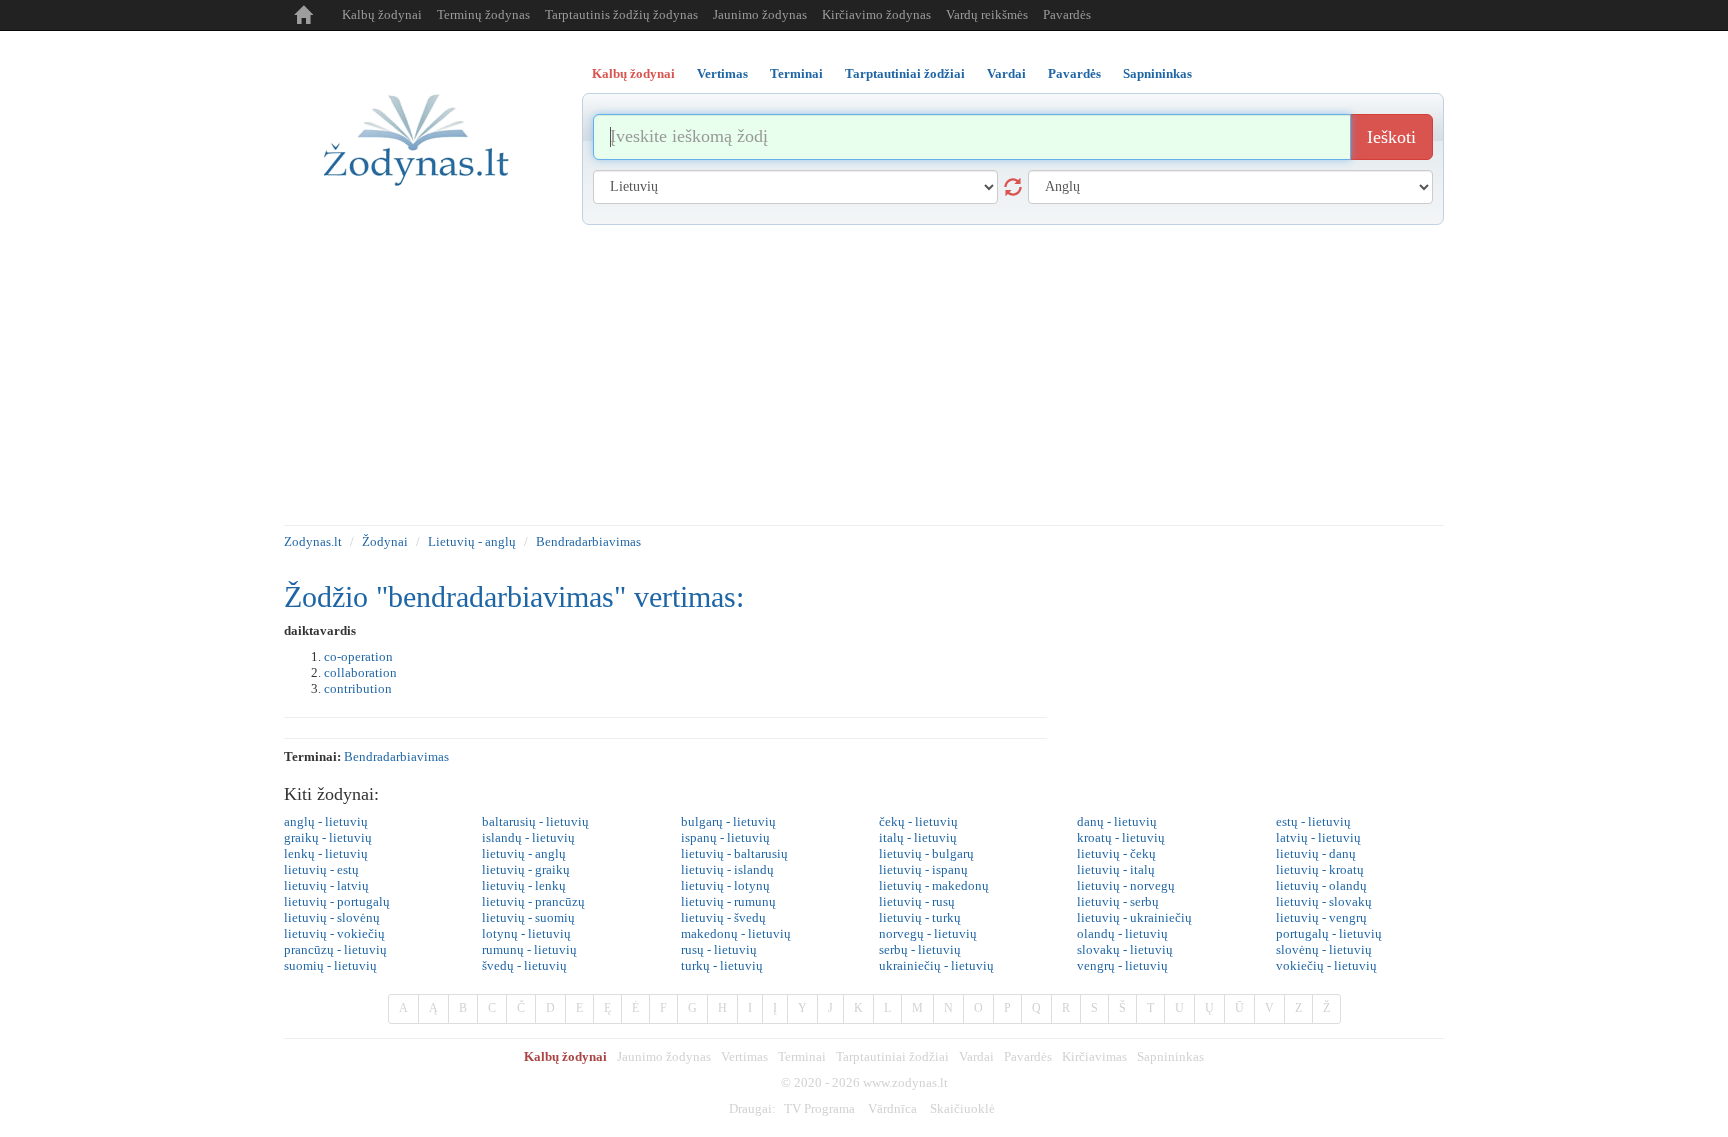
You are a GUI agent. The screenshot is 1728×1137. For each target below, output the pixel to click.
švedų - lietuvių (524, 965)
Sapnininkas (1170, 1056)
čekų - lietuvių (918, 821)
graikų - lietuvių (328, 837)
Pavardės (1067, 14)
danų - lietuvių (1117, 821)
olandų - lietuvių (1122, 933)
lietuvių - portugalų (337, 901)
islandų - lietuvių (528, 837)
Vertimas (744, 1056)
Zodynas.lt (313, 541)
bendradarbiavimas (396, 756)
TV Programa (819, 1108)
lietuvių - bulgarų (926, 853)
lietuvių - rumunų (728, 901)
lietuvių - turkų (920, 917)
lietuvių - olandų (1321, 885)
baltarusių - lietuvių (535, 821)
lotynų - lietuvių (526, 933)
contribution (358, 688)
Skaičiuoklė (962, 1108)
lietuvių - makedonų (934, 885)
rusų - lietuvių (719, 949)
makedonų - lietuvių (736, 933)
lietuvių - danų (1316, 853)
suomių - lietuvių (330, 965)
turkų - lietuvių (722, 965)
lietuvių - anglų (524, 853)
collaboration (360, 672)
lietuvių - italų (1116, 869)
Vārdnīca (892, 1108)
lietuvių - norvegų (1126, 885)
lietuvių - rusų (917, 901)
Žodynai (385, 541)
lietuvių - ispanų (923, 869)
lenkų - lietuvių (326, 853)
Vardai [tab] (1006, 73)
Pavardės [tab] (1074, 73)
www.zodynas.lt (905, 1082)
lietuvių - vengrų (1321, 917)
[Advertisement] (864, 375)
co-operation (358, 656)
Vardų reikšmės (987, 14)
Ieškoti (1391, 137)
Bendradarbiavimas (588, 541)
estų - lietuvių (1313, 821)
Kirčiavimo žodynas (876, 14)
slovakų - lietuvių (1125, 949)
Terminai (802, 1056)
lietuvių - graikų (526, 869)
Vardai (976, 1056)
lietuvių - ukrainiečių (1134, 917)
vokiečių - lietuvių (1326, 965)
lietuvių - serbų (1118, 901)
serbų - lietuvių (920, 949)
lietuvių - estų (321, 869)
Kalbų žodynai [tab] (633, 73)
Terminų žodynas (483, 14)
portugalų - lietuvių (1329, 933)
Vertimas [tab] (722, 73)
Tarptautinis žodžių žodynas (621, 14)
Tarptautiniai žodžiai (892, 1056)
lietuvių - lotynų (725, 885)
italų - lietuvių (918, 837)
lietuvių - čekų (1116, 853)
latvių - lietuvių (1318, 837)
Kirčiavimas (1094, 1056)
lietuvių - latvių (326, 885)
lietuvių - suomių (528, 917)
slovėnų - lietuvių (1324, 949)
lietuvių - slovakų (1324, 901)
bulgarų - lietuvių (728, 821)
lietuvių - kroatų (1320, 869)
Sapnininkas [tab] (1157, 73)
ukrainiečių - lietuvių (936, 965)
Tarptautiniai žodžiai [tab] (905, 73)
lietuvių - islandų (727, 869)
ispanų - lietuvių (725, 837)
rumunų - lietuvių (529, 949)
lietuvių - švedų (723, 917)
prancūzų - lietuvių (335, 949)
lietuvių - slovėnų (332, 917)
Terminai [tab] (796, 73)
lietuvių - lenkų (524, 885)
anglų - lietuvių (326, 821)
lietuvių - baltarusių (734, 853)
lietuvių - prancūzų (533, 901)
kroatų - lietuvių (1121, 837)
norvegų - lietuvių (928, 933)
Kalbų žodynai (382, 14)
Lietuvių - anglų (472, 541)
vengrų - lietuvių (1122, 965)
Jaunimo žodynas (760, 14)
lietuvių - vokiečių (334, 933)
